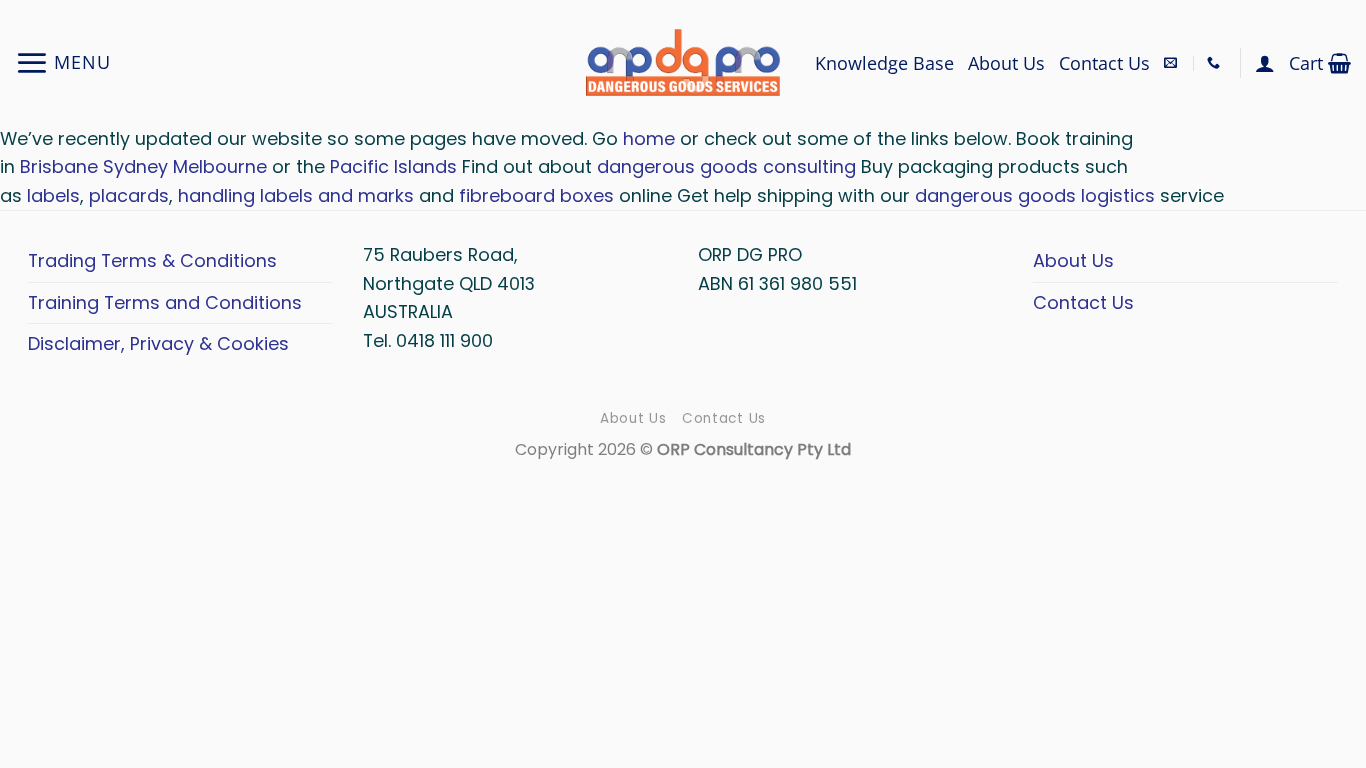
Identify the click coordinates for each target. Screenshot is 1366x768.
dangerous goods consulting (726, 166)
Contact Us (1104, 63)
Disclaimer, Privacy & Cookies (158, 343)
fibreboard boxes (536, 195)
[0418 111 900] (1216, 63)
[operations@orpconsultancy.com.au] (1173, 63)
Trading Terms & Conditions (152, 260)
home (651, 138)
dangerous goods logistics (1035, 195)
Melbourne (220, 166)
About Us (1006, 63)
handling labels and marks (296, 195)
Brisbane (59, 166)
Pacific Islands (393, 166)
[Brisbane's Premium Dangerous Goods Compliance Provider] (683, 62)
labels (53, 195)
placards (129, 195)
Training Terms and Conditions (165, 302)
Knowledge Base (884, 63)
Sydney (135, 166)
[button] (63, 62)
